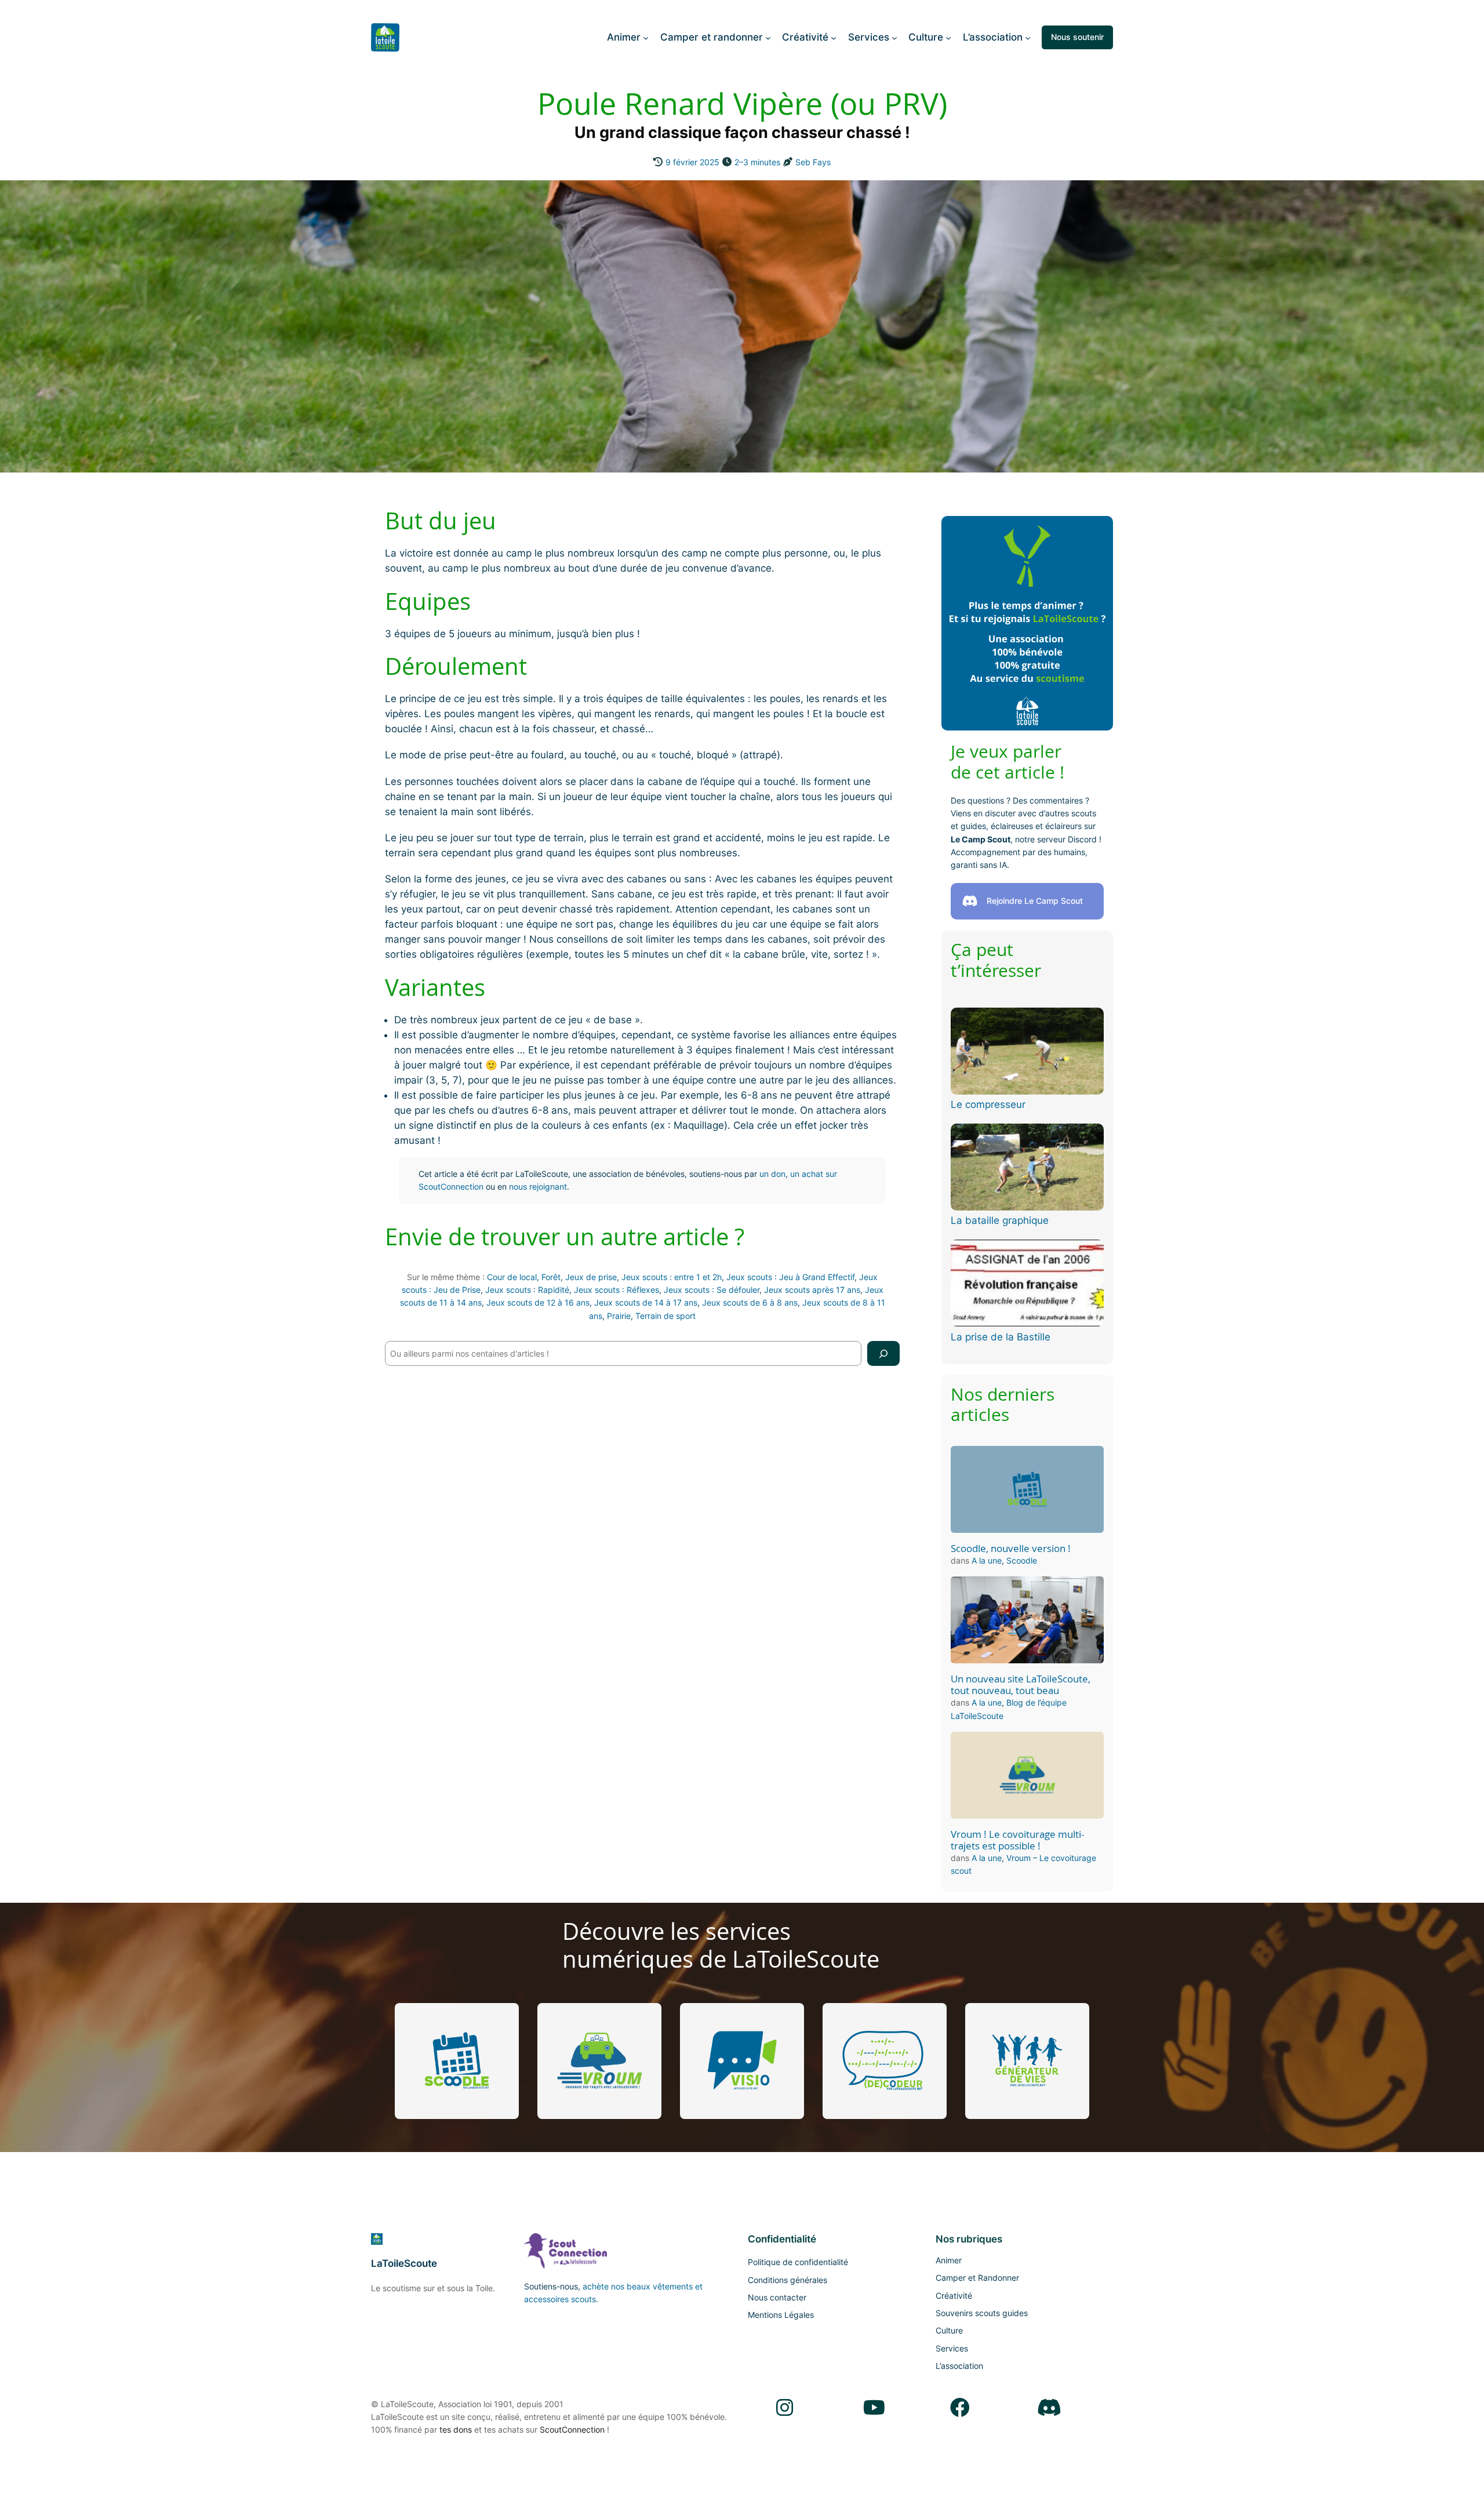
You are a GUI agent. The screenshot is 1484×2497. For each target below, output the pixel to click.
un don (772, 1174)
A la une (987, 1560)
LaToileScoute (404, 2263)
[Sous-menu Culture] (948, 37)
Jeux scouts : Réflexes (616, 1290)
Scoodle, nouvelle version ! (1011, 1549)
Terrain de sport (665, 1316)
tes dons (456, 2429)
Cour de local (512, 1277)
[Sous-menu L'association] (1028, 37)
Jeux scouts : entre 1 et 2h (672, 1277)
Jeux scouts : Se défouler (712, 1290)
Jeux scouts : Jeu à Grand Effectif (790, 1277)
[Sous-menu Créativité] (834, 37)
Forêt (551, 1277)
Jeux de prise (591, 1277)
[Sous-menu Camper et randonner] (768, 37)
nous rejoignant (538, 1186)
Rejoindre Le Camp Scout (1035, 901)
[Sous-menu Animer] (646, 37)
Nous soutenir (1077, 37)
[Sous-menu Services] (894, 37)
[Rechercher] (883, 1353)
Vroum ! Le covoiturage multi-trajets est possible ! (1017, 1840)
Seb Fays (813, 162)
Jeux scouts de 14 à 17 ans (646, 1302)
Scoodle (1022, 1560)
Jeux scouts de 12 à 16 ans (538, 1302)
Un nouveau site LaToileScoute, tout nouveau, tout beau (1021, 1685)
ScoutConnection (572, 2429)
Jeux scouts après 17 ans (812, 1290)
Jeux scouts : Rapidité (527, 1290)
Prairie (619, 1316)
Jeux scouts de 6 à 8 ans (750, 1302)
